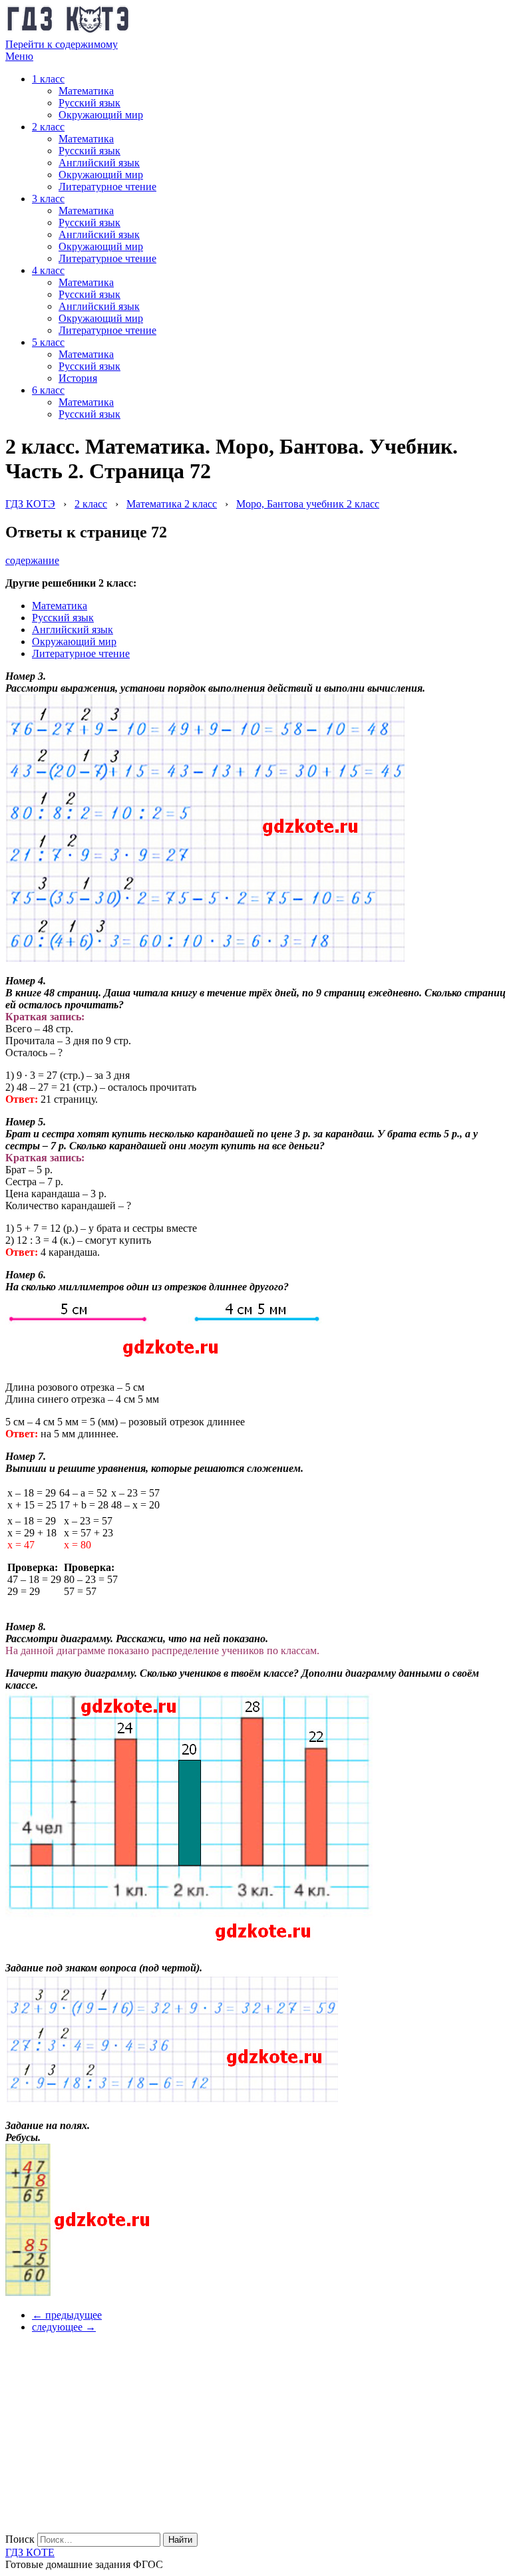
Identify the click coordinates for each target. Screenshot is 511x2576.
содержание (32, 560)
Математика (86, 91)
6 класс (48, 390)
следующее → (64, 2327)
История (78, 378)
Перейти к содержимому (62, 44)
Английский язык (99, 163)
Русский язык (89, 103)
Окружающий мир (101, 115)
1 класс (48, 79)
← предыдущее (67, 2315)
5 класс (48, 342)
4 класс (48, 270)
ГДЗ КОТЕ (30, 2552)
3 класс (48, 199)
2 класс (48, 127)
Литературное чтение (107, 187)
